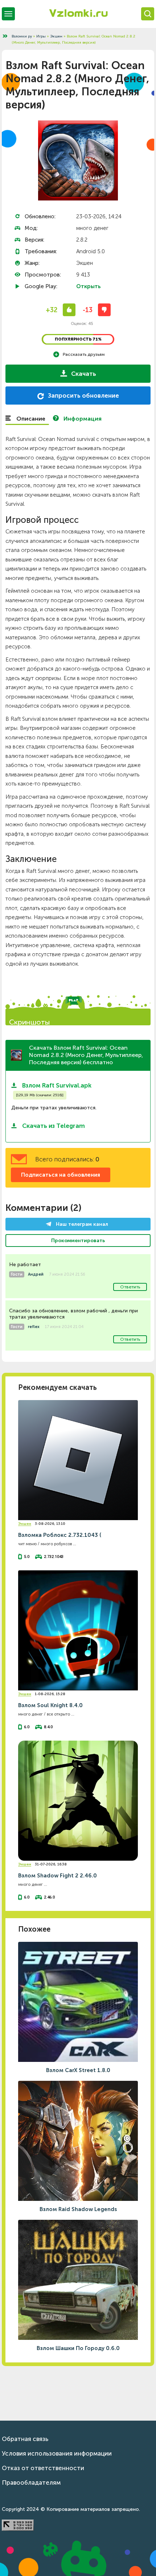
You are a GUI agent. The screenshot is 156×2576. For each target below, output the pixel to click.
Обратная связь (25, 2439)
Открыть (89, 286)
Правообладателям (31, 2482)
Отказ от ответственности (43, 2468)
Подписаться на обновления (61, 1175)
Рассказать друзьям (84, 354)
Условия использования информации (57, 2453)
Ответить (130, 1287)
